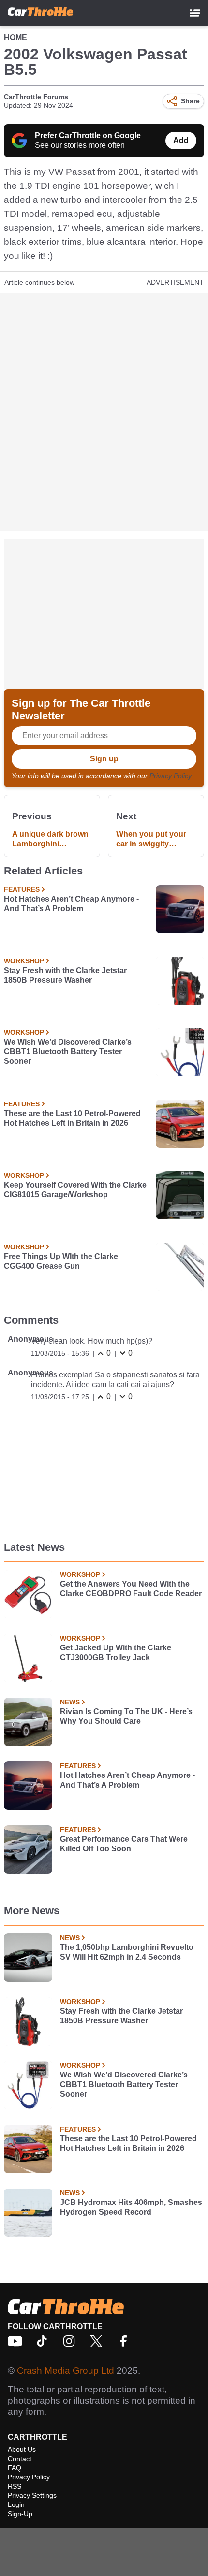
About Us (22, 2449)
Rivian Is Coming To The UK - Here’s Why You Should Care (126, 1716)
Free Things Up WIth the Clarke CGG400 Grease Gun (61, 1261)
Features (22, 889)
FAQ (15, 2468)
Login (16, 2504)
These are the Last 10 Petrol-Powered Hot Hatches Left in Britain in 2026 (72, 1118)
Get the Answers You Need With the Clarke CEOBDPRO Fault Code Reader (131, 1589)
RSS (15, 2486)
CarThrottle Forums (36, 97)
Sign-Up (20, 2514)
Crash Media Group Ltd (66, 2370)
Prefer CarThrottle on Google (88, 136)
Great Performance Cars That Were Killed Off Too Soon (124, 1844)
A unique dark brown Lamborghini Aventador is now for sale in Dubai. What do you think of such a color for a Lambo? (50, 839)
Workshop (24, 961)
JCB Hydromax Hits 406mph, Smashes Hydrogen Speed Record (131, 2207)
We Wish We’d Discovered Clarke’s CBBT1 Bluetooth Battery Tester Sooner (68, 1052)
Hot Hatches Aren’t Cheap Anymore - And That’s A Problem (71, 904)
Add (181, 140)
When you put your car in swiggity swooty (151, 839)
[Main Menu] (195, 13)
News (70, 1702)
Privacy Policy (170, 776)
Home (15, 37)
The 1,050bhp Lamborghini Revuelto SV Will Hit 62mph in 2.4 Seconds (127, 1952)
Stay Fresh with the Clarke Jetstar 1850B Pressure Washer (65, 975)
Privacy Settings (32, 2495)
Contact (20, 2459)
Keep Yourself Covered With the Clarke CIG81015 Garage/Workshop (75, 1190)
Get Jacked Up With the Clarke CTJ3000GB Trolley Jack (116, 1653)
